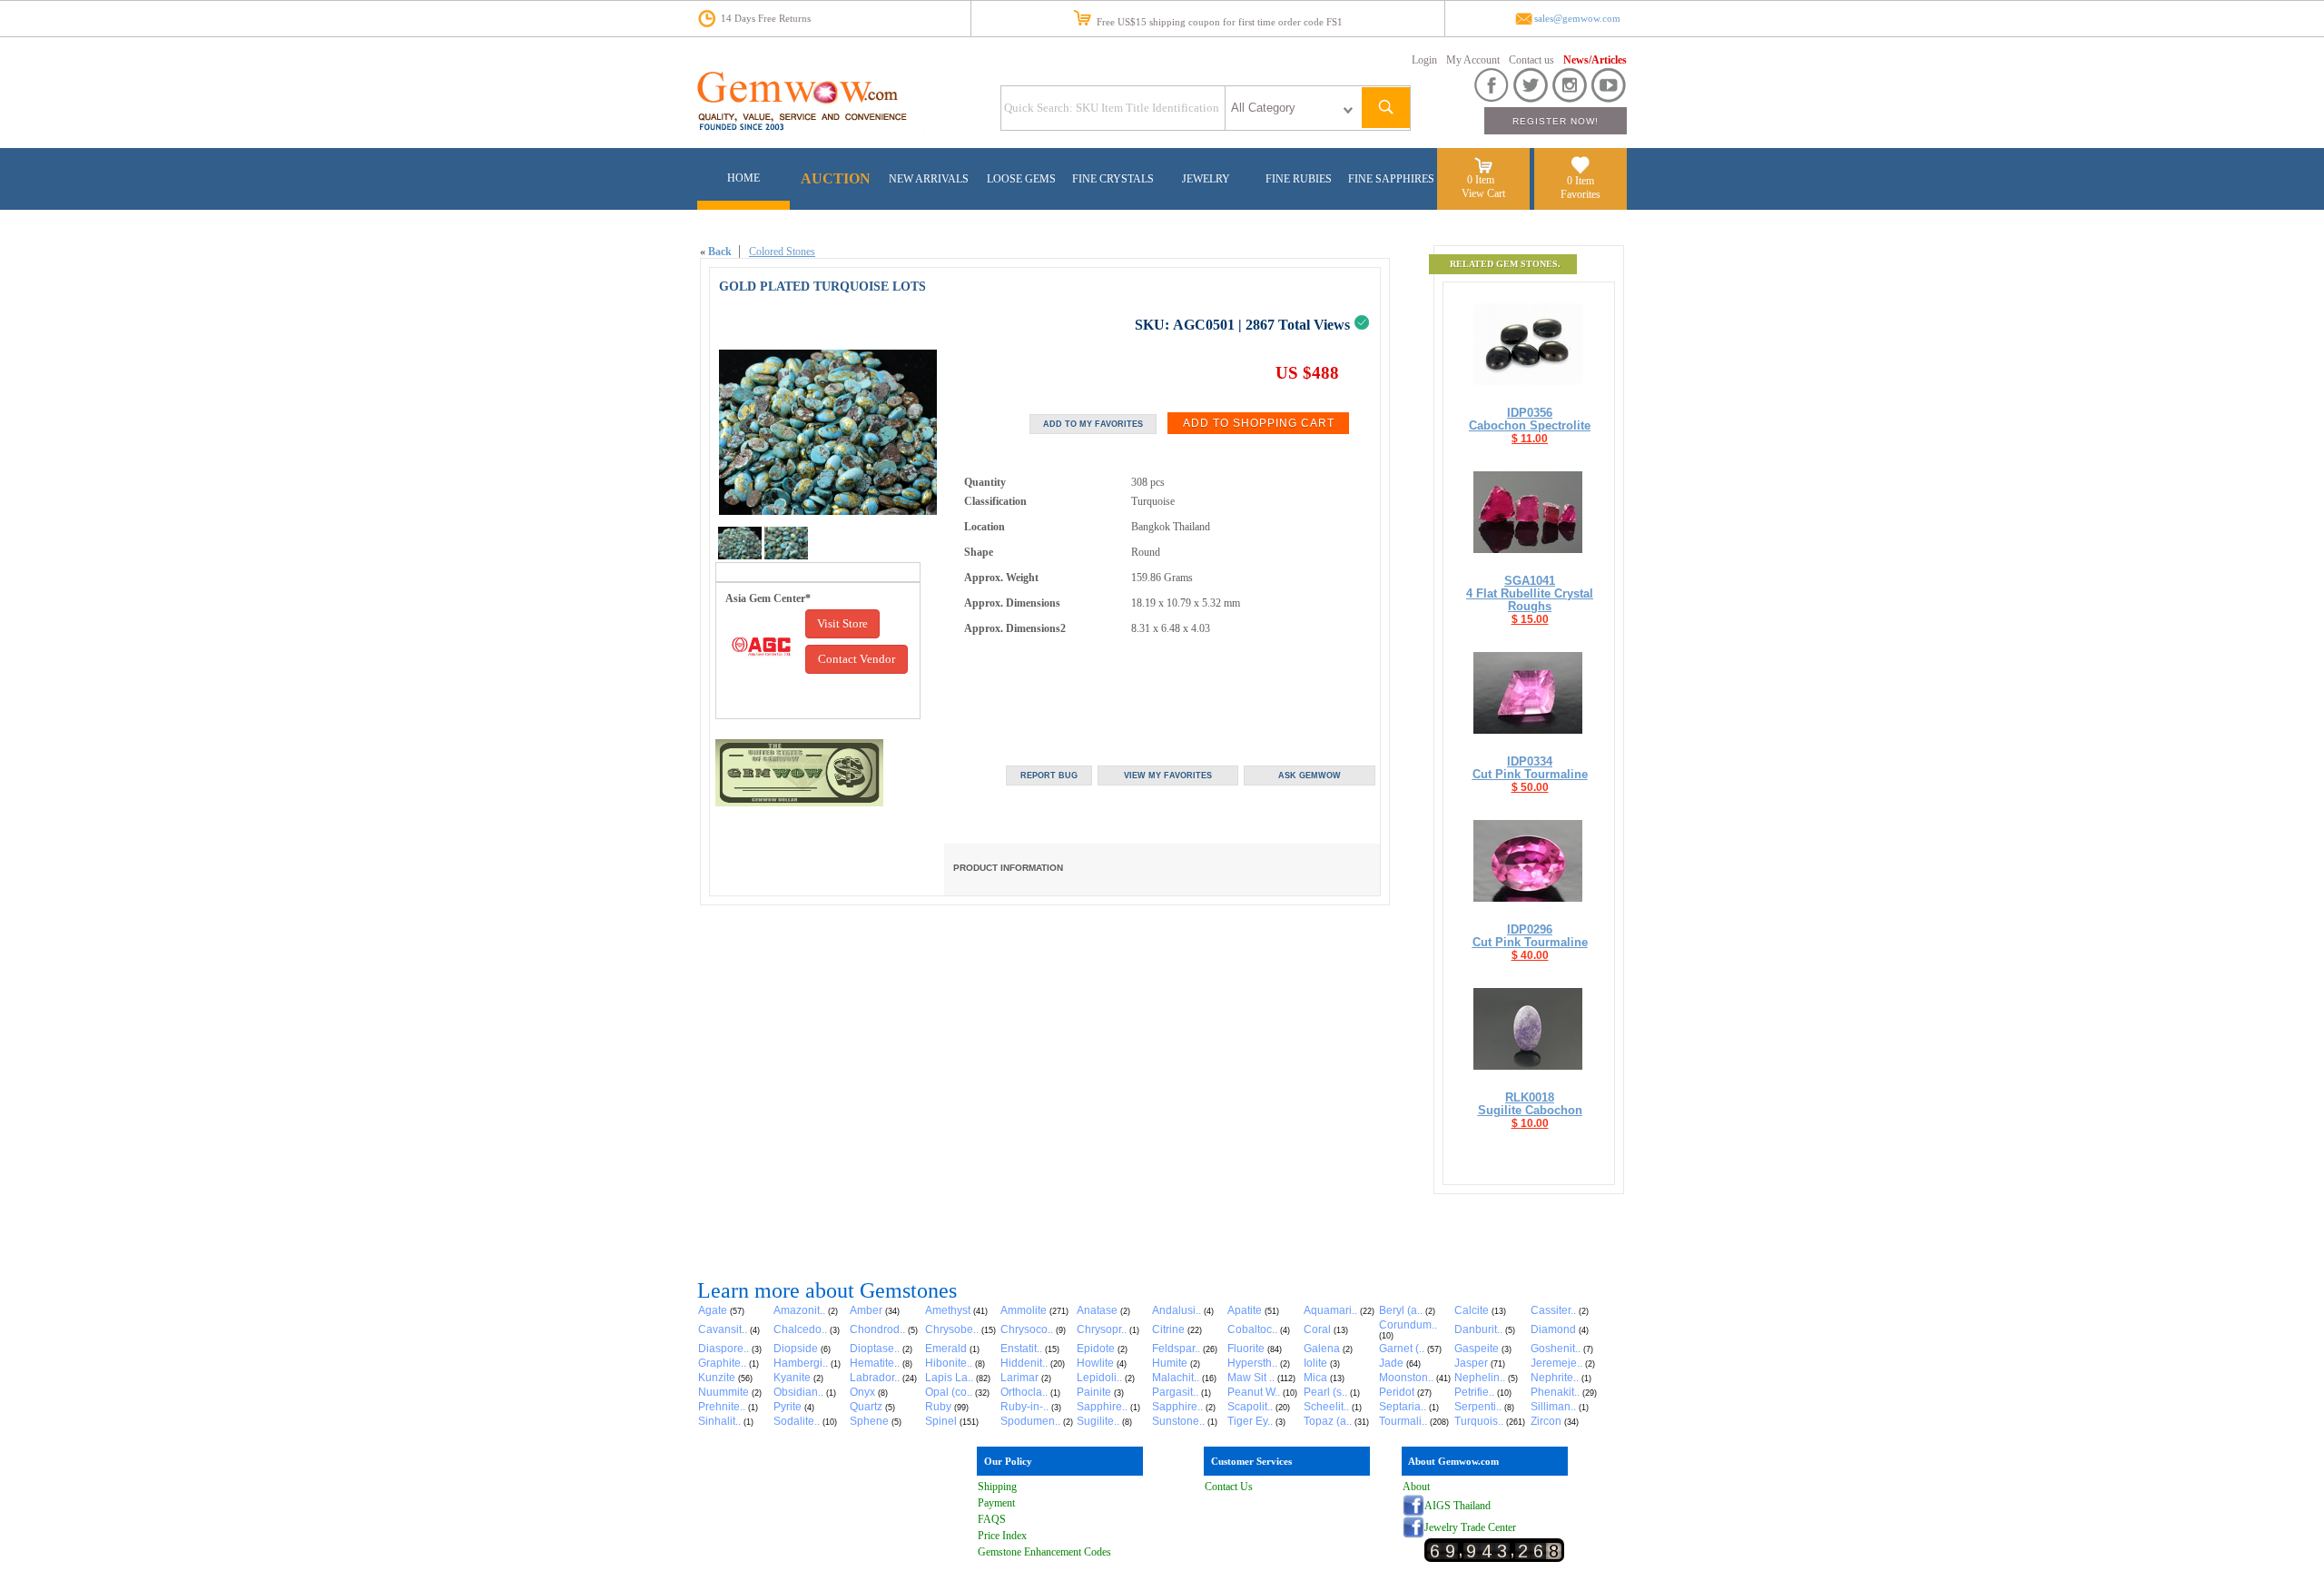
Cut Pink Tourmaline (1530, 774)
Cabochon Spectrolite (1530, 425)
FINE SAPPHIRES (1391, 179)
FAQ (989, 1519)
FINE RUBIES (1299, 179)
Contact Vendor (857, 659)
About (1416, 1487)
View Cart (1483, 193)
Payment (996, 1503)
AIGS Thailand (1457, 1506)
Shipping (997, 1487)
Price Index (1002, 1536)
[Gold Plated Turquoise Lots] (740, 556)
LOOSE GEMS (1021, 179)
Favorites (1581, 194)
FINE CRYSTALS (1113, 179)
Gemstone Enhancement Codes (1044, 1552)
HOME (743, 178)
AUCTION (836, 178)
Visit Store (842, 623)
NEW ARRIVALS (929, 179)
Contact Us (1229, 1487)
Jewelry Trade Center (1470, 1527)
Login (1424, 60)
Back (720, 252)
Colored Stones (782, 252)
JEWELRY (1206, 179)
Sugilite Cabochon (1530, 1110)
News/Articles (1595, 60)
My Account (1473, 60)
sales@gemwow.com (1577, 19)
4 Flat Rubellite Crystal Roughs (1530, 600)
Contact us (1531, 60)
